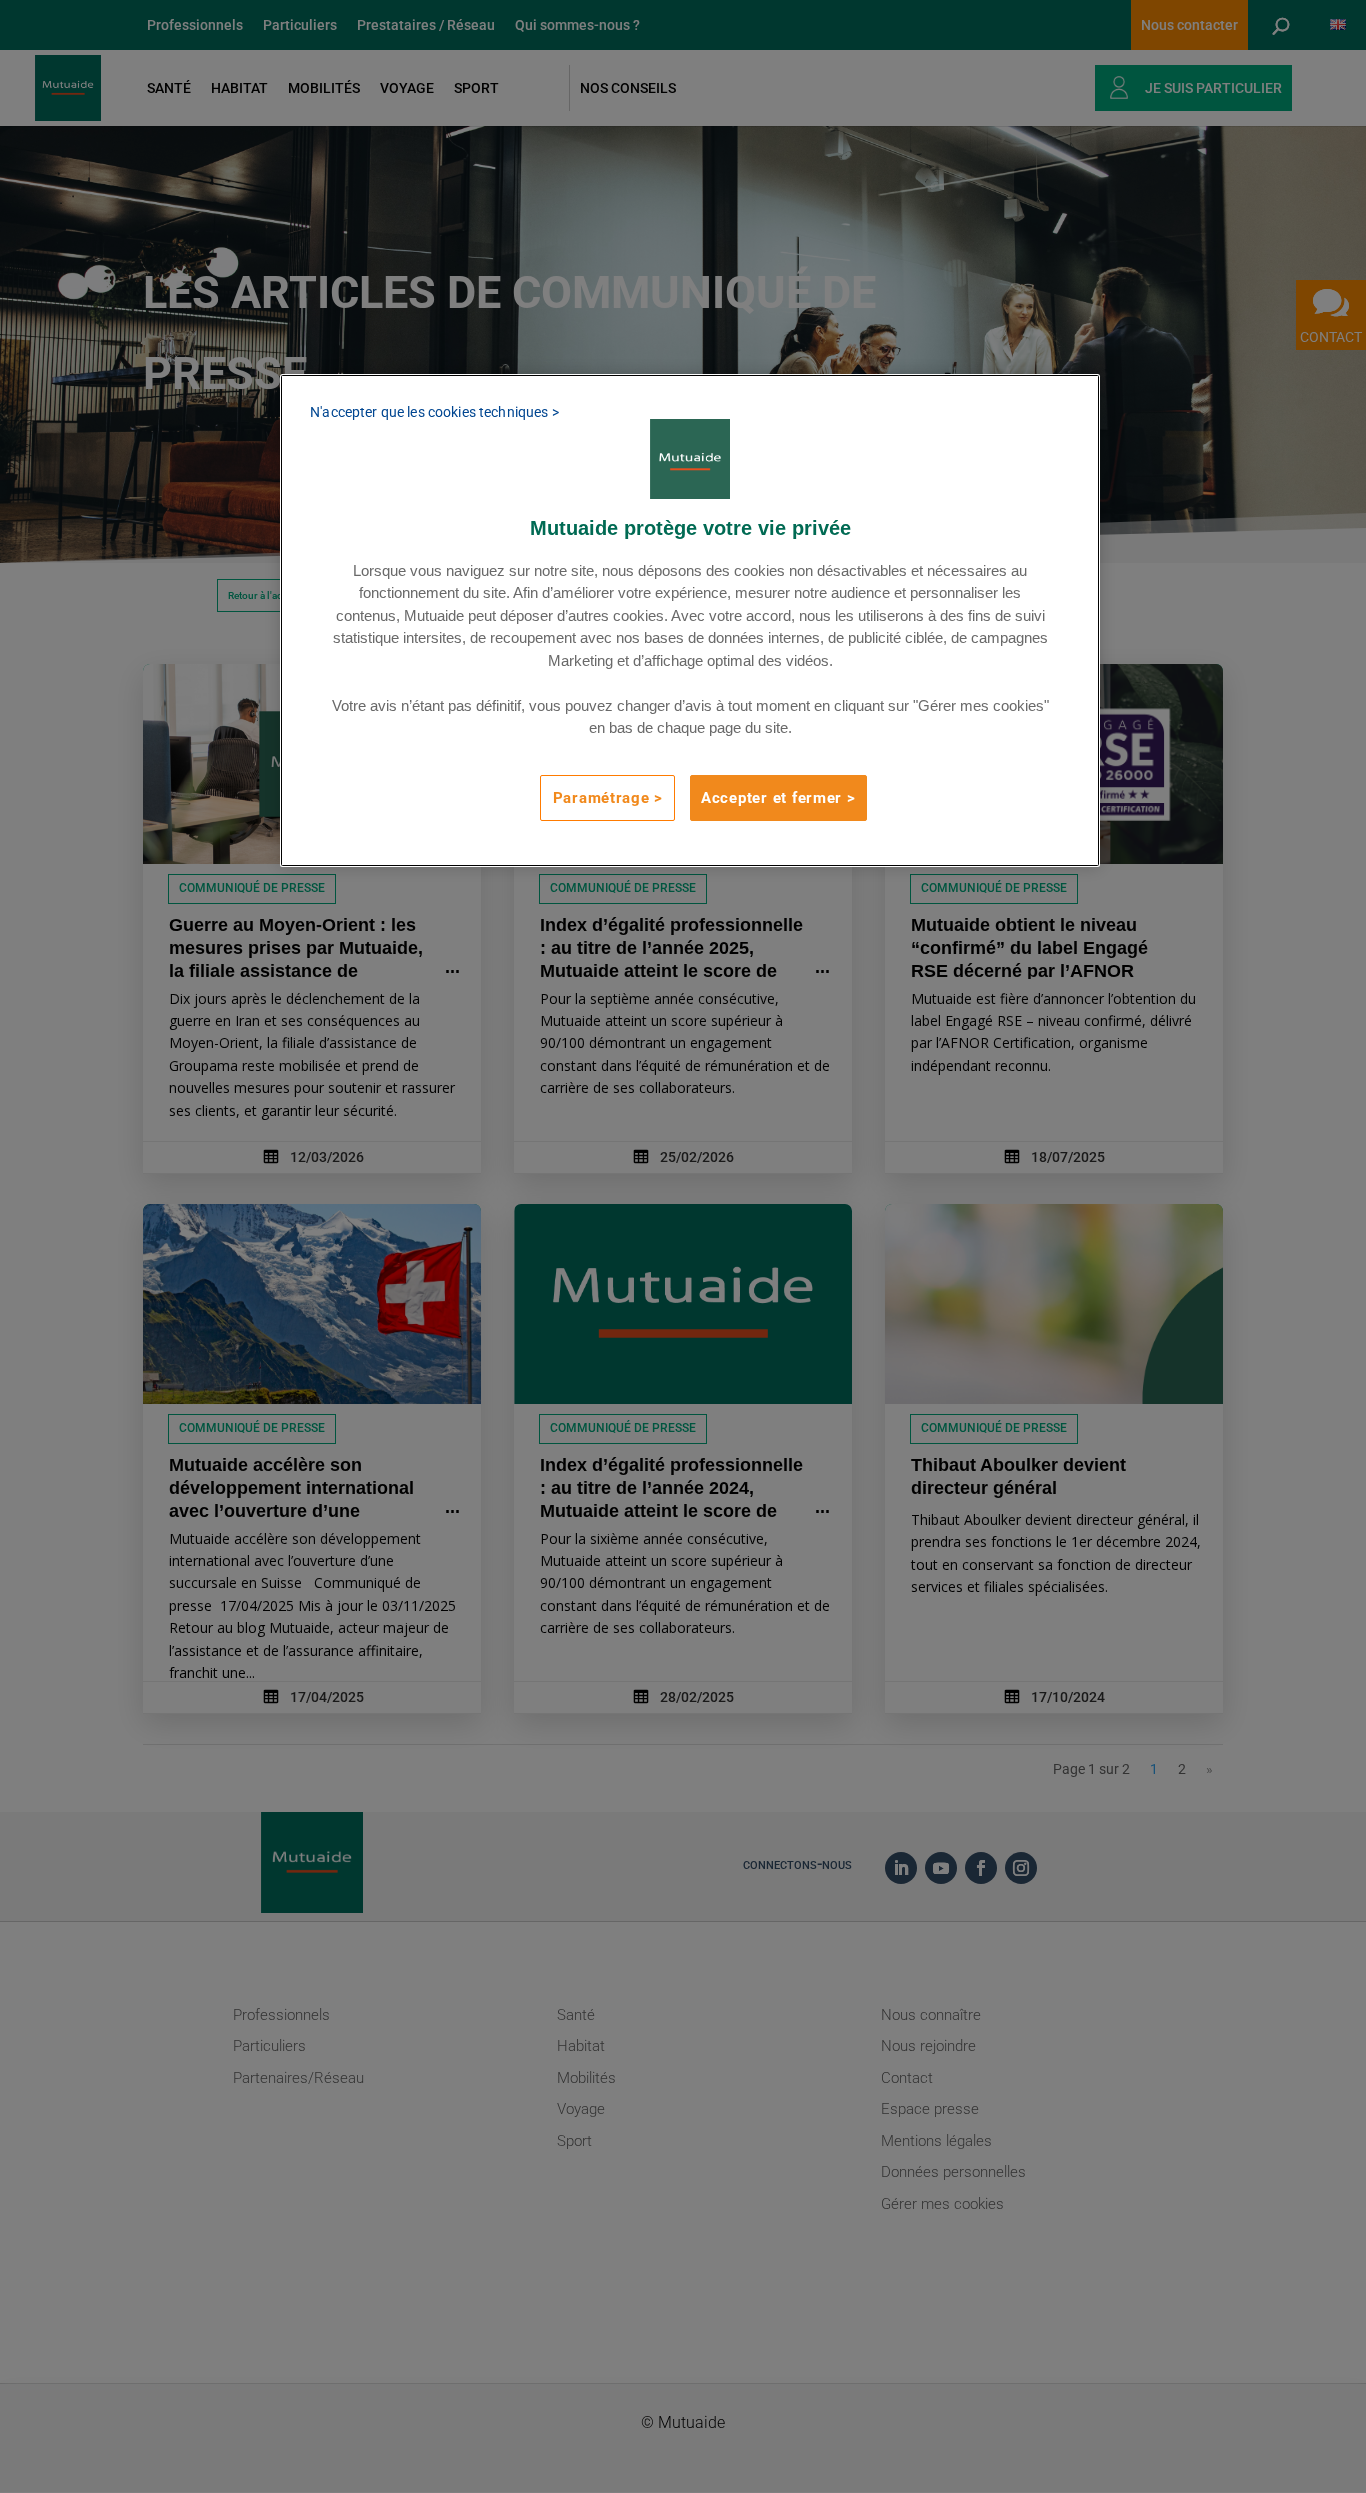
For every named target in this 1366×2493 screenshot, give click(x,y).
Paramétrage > (608, 798)
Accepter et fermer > (778, 798)
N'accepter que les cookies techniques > (434, 412)
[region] (690, 620)
